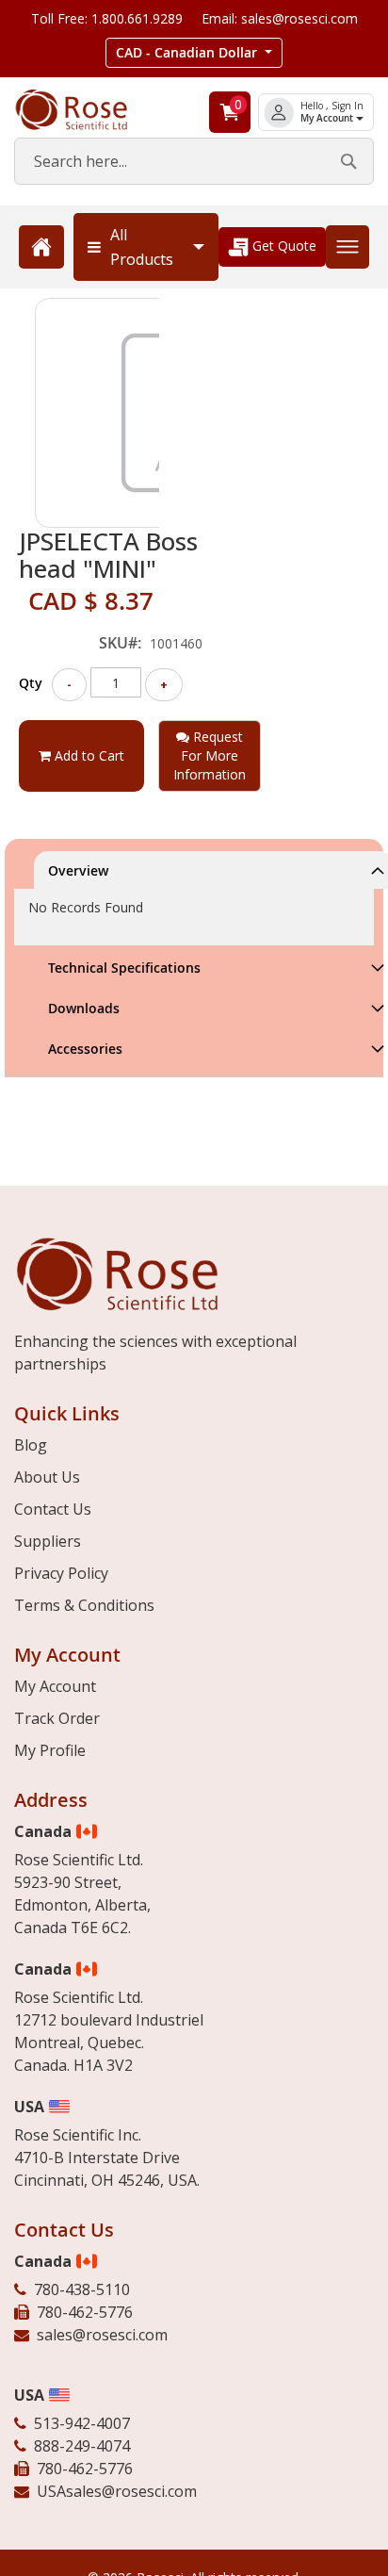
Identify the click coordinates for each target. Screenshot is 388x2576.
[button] (194, 53)
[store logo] (86, 110)
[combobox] (194, 161)
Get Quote (283, 246)
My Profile (50, 1750)
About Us (47, 1477)
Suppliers (48, 1541)
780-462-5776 (85, 2312)
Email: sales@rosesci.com (280, 18)
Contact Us (53, 1509)
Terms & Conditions (84, 1605)
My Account (328, 118)
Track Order (57, 1718)
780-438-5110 (82, 2289)
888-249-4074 (82, 2446)
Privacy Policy (61, 1573)
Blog (31, 1445)
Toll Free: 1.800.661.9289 (107, 18)
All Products (142, 247)
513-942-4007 (82, 2423)
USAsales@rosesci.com (117, 2491)
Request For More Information (210, 755)
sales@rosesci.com (102, 2335)
